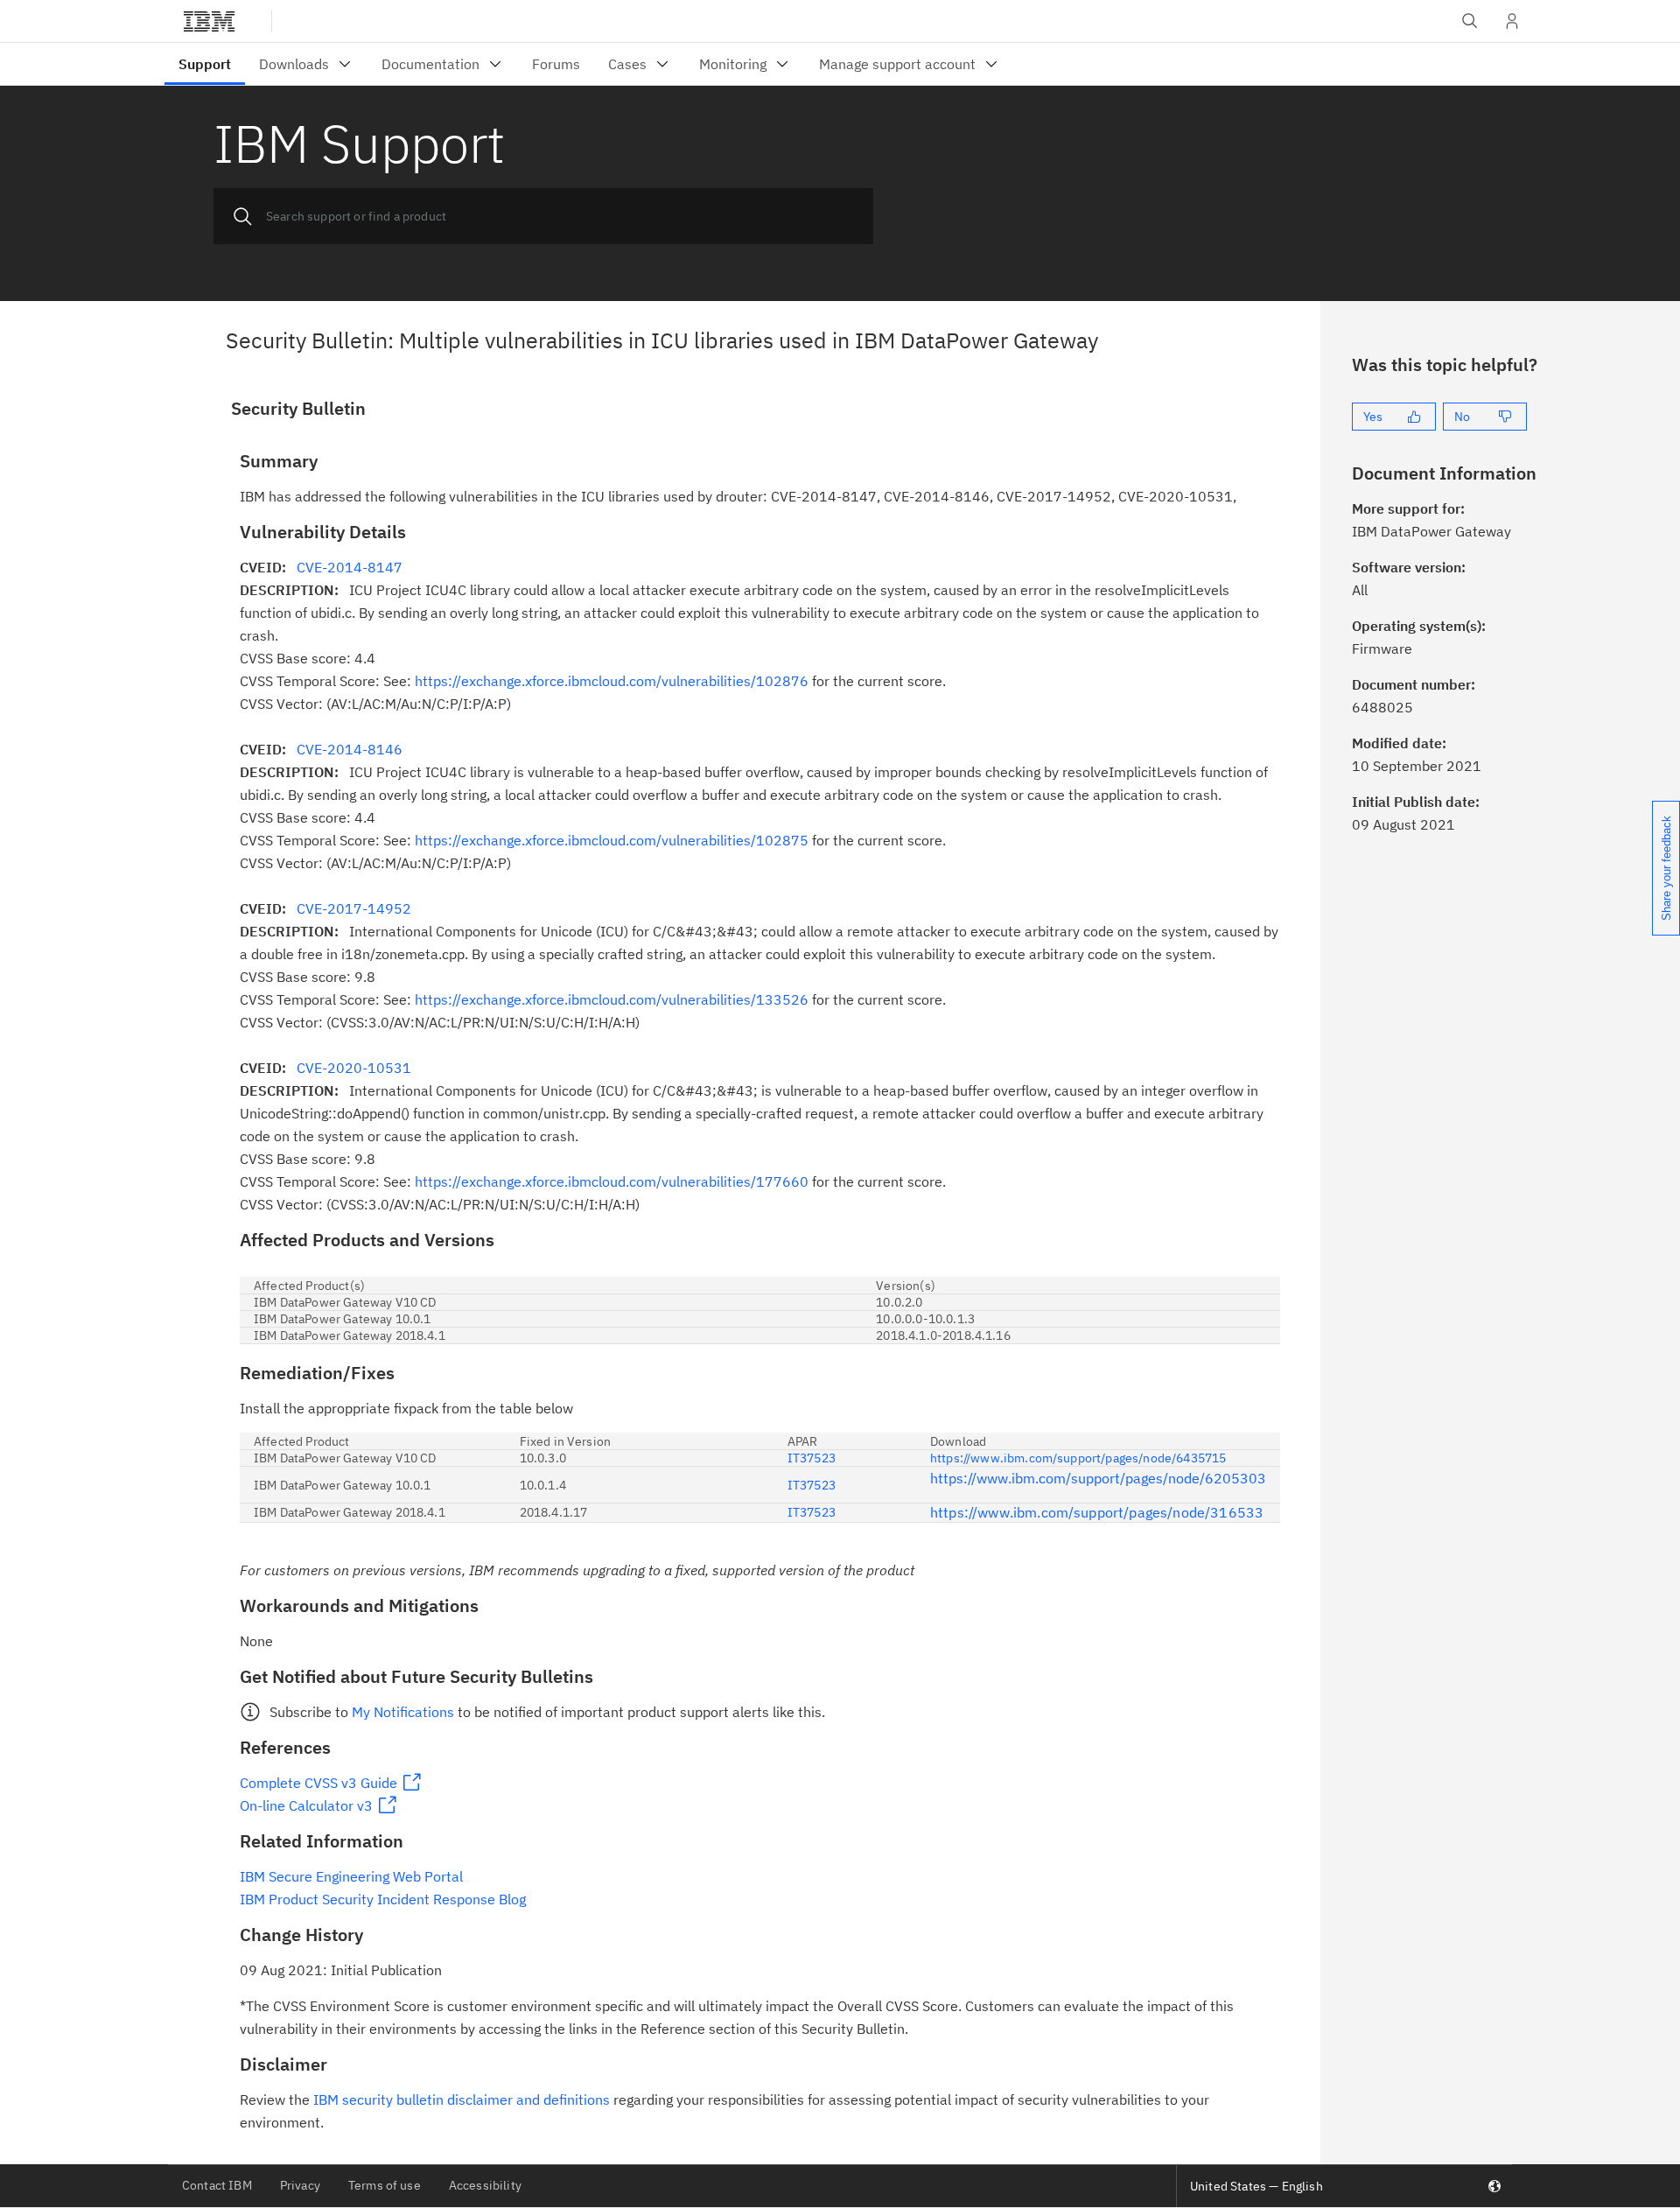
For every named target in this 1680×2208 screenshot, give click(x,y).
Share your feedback (1666, 868)
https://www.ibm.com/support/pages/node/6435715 (1078, 1458)
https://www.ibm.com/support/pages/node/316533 (1097, 1512)
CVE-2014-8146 (350, 749)
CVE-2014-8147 (350, 567)
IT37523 (812, 1458)
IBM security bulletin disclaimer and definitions (462, 2099)
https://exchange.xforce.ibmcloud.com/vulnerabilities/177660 (612, 1181)
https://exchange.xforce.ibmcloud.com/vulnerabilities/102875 (612, 840)
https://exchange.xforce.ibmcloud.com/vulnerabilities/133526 (612, 999)
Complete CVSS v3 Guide (318, 1783)
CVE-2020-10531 (354, 1068)
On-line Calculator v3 (306, 1805)
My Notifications (403, 1712)
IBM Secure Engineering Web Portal (351, 1876)
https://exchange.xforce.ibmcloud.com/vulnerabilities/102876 (612, 681)
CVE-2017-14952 (354, 908)
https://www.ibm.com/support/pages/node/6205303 (1098, 1478)
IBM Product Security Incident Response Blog (383, 1899)
